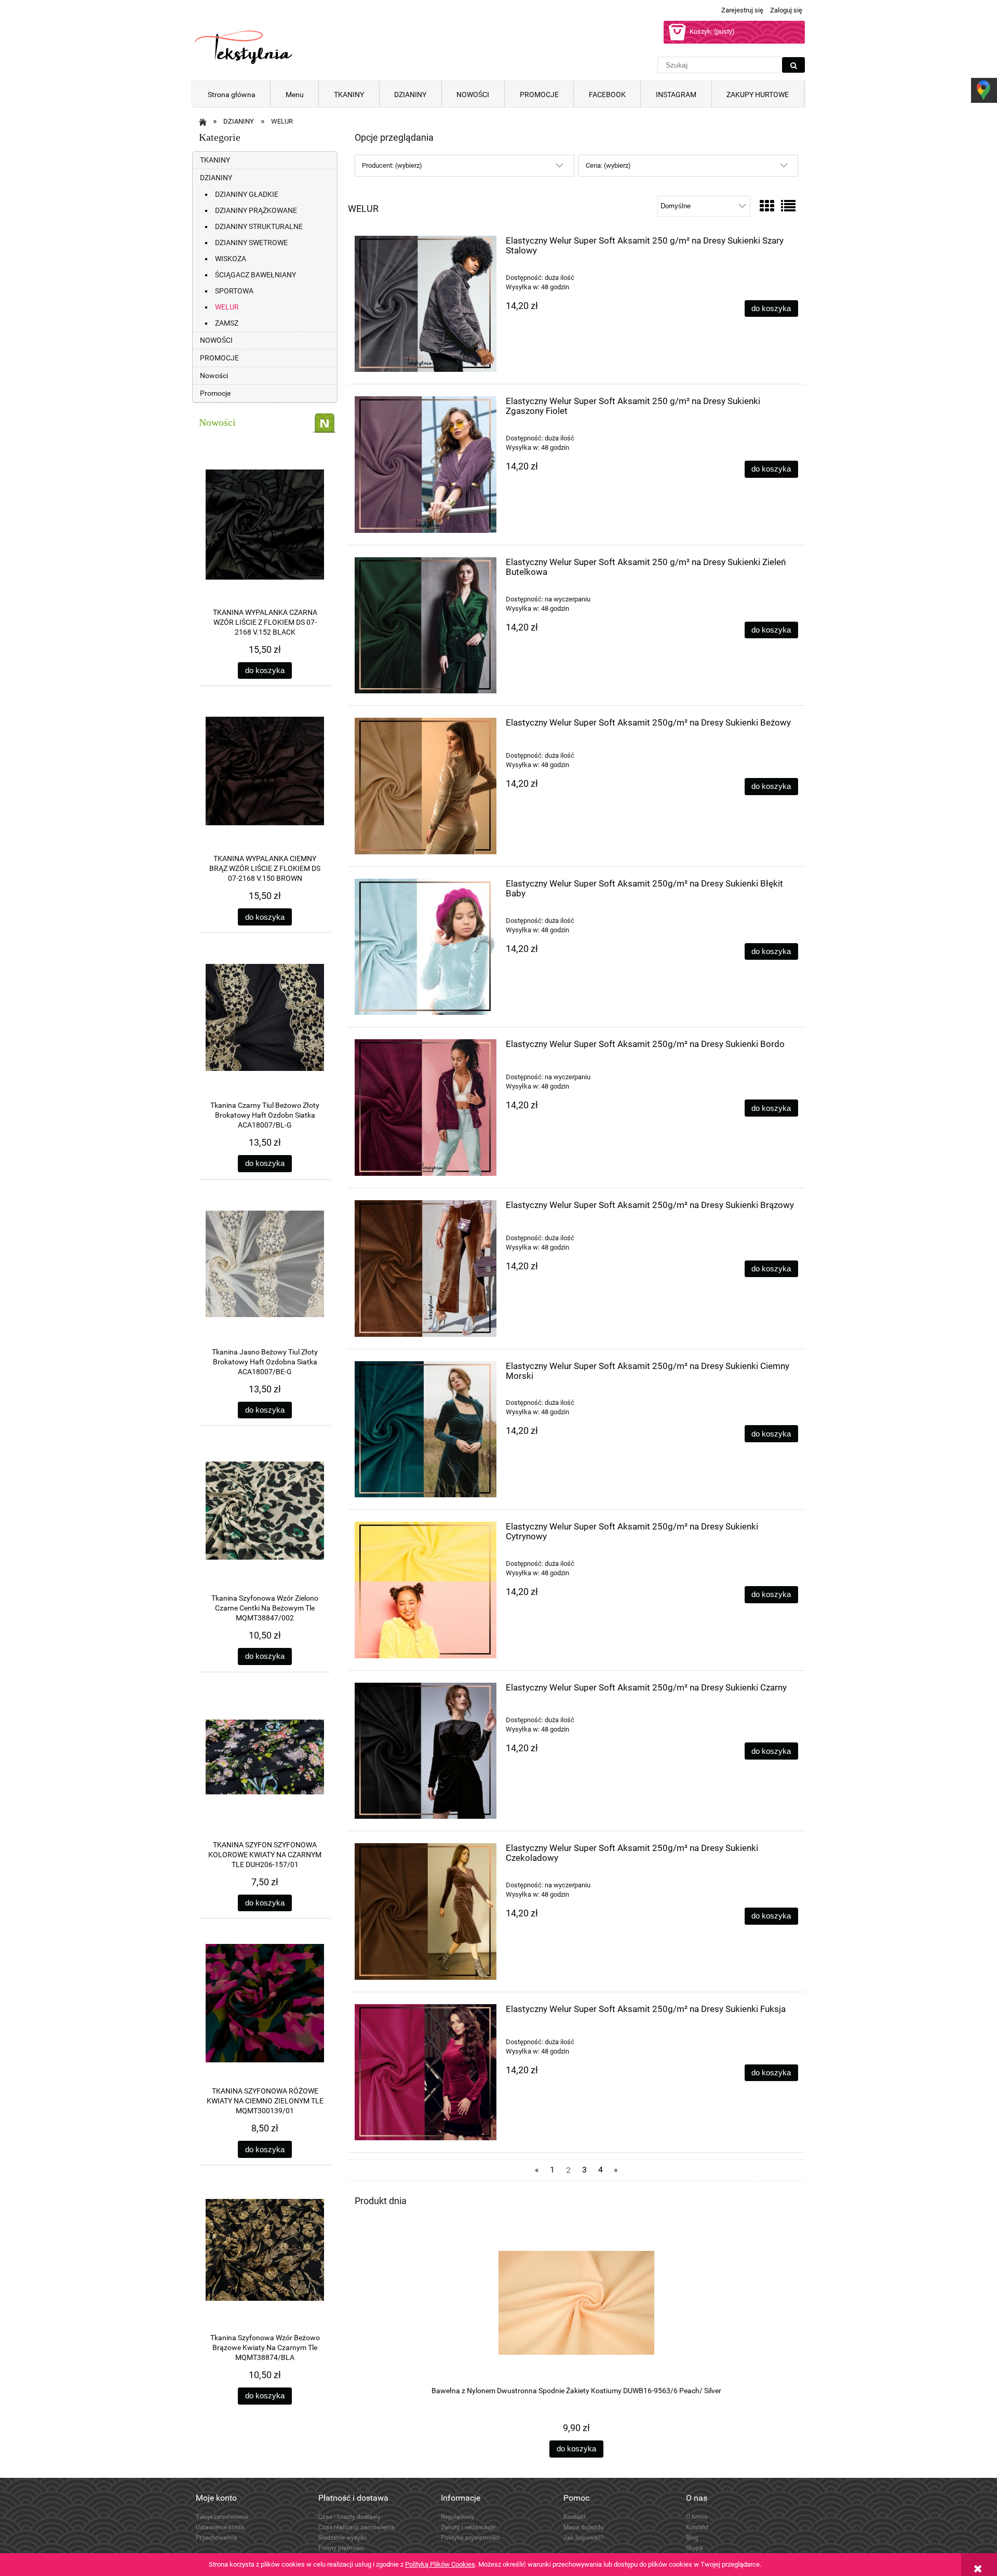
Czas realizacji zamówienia (356, 2527)
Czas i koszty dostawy (349, 2517)
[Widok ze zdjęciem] (767, 206)
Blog (692, 2538)
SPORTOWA (234, 291)
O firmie (697, 2517)
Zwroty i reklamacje (468, 2527)
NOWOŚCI (216, 340)
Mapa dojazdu (584, 2527)
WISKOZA (231, 259)
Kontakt (575, 2517)
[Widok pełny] (788, 206)
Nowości (214, 375)
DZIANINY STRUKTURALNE (259, 226)
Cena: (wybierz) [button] (608, 165)
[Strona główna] (244, 47)
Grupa (695, 2548)
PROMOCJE (219, 358)
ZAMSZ (227, 323)
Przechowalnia (217, 2538)
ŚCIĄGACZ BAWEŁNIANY (255, 275)
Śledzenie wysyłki (342, 2538)
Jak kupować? (584, 2538)
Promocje (215, 393)
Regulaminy (457, 2517)
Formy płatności (341, 2548)
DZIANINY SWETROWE (251, 243)
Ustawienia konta (220, 2527)
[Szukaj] (793, 65)
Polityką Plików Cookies (440, 2564)
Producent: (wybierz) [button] (392, 165)
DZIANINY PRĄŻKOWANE (256, 210)
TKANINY (215, 160)
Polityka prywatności (470, 2538)
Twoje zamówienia (222, 2517)
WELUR (227, 307)
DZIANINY (216, 178)
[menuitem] (231, 95)
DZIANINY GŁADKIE (247, 194)
